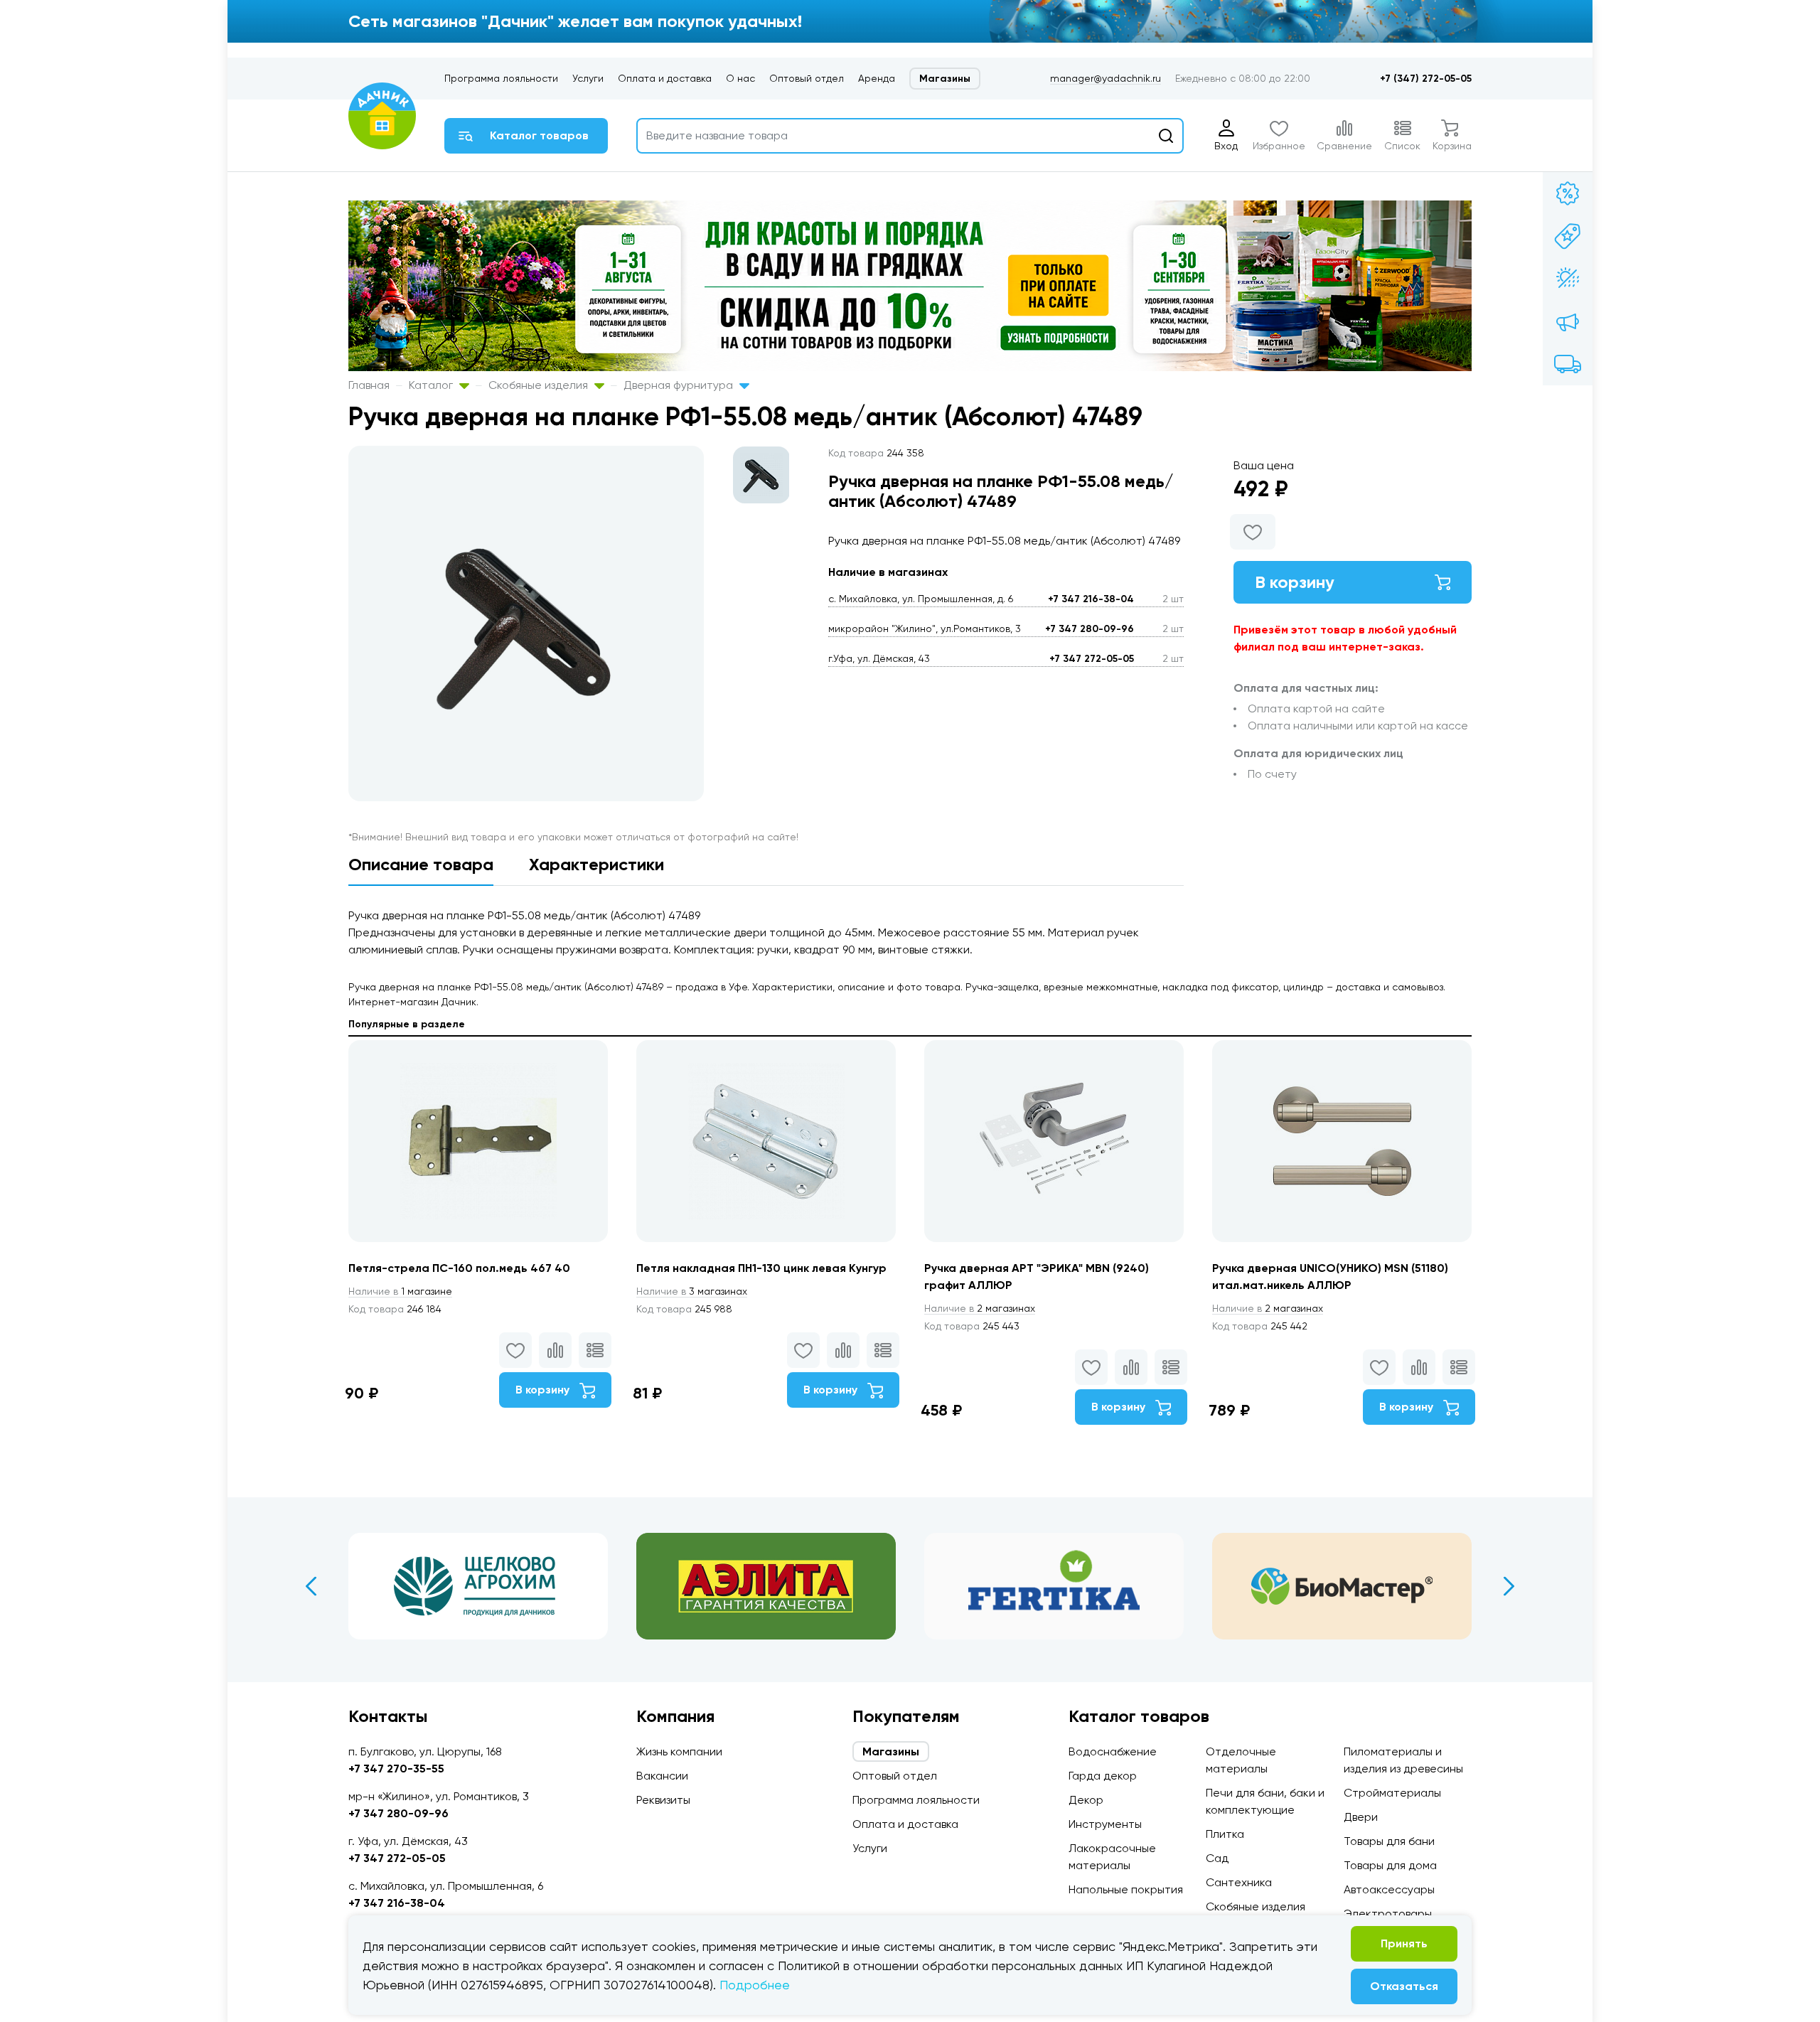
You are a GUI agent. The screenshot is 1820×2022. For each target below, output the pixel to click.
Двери (1361, 1817)
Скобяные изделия (540, 385)
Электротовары (1388, 1914)
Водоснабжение (1113, 1751)
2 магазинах (980, 1308)
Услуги (588, 78)
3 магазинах (692, 1291)
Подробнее (755, 1985)
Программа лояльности (501, 78)
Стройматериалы (1392, 1793)
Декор (1086, 1800)
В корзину (1295, 582)
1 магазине (400, 1291)
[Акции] (1568, 193)
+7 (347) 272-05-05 (1426, 79)
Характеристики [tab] (596, 864)
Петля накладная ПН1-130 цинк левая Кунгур (761, 1268)
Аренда (877, 78)
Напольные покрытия (1126, 1889)
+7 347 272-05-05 (1092, 659)
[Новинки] (1568, 236)
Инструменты (1105, 1824)
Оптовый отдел (807, 78)
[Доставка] (1568, 364)
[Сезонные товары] (1568, 279)
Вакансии (662, 1776)
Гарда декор (1103, 1776)
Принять (1404, 1943)
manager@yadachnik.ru (1106, 78)
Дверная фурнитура (680, 385)
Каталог (432, 385)
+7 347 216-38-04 (1091, 599)
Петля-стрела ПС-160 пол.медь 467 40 (459, 1268)
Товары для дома (1390, 1865)
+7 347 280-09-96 (1090, 629)
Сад (1217, 1858)
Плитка (1225, 1834)
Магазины (945, 79)
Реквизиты (663, 1800)
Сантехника (1239, 1882)
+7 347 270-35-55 (396, 1769)
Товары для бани (1389, 1841)
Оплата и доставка (665, 78)
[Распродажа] (1568, 321)
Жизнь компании (679, 1751)
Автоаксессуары (1389, 1889)
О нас (740, 78)
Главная (369, 385)
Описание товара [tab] (421, 864)
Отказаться (1404, 1986)
